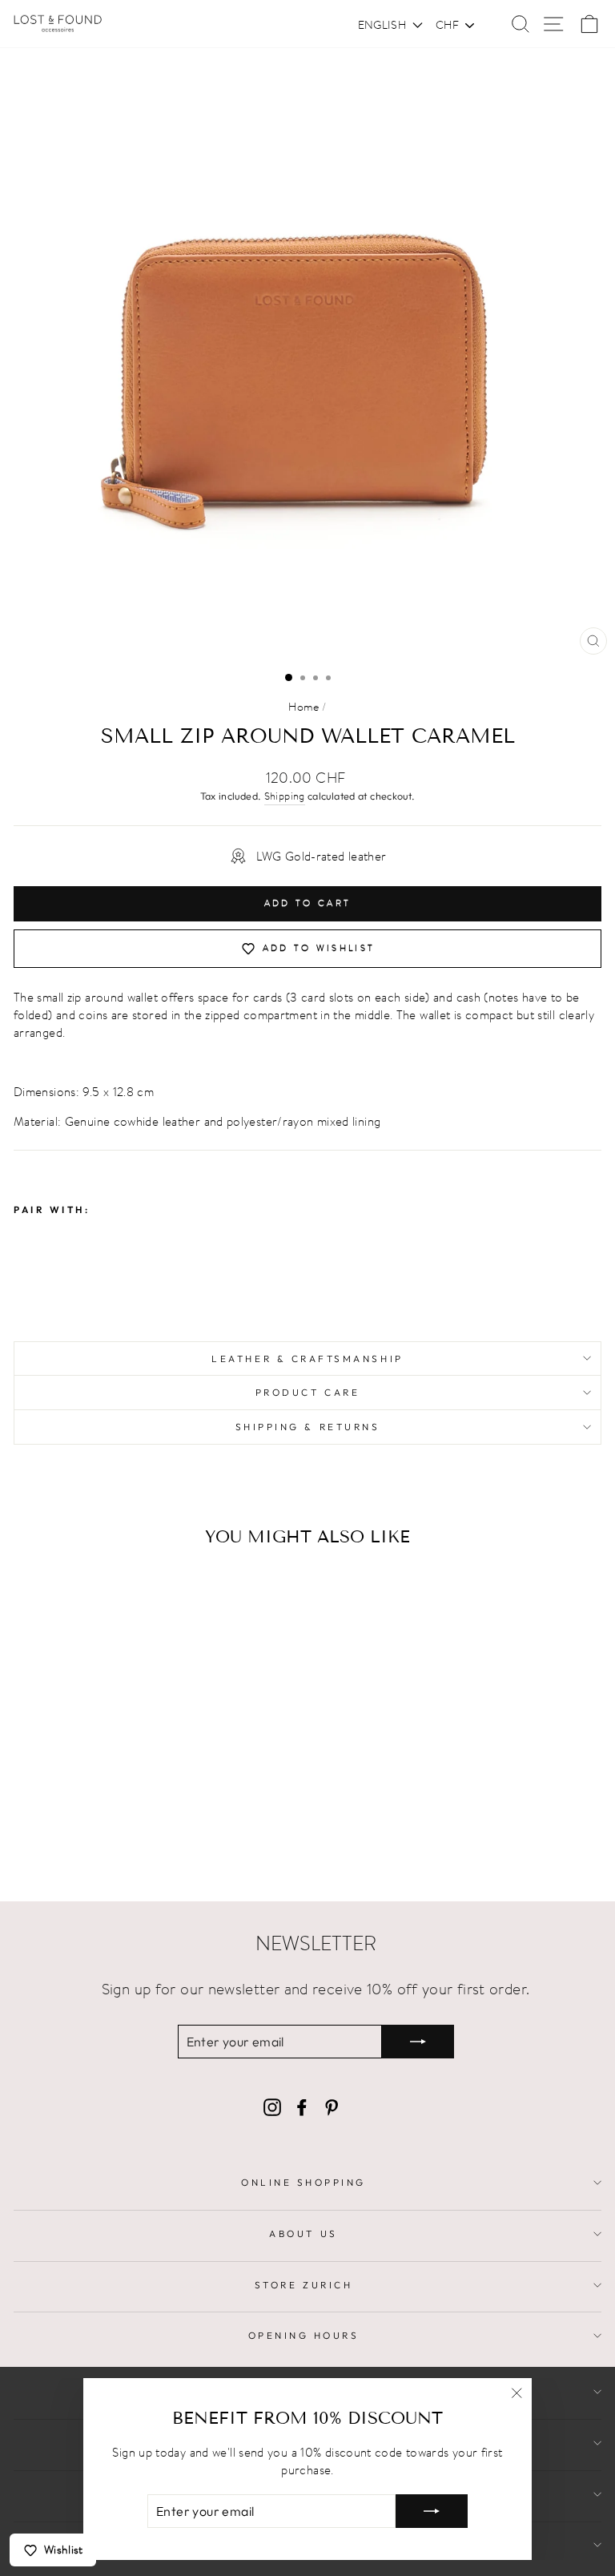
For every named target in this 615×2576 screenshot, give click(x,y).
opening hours (304, 2335)
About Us (303, 2233)
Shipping (285, 796)
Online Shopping (303, 2182)
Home (303, 707)
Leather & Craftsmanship (307, 1359)
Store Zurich (303, 2285)
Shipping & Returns (308, 1427)
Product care (307, 1392)
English (382, 25)
